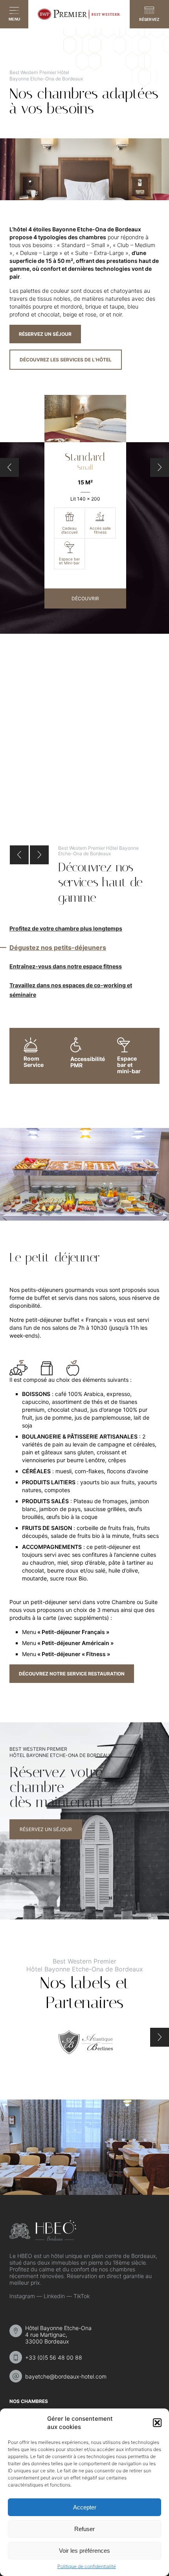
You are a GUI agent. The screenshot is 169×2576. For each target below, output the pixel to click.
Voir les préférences (84, 2551)
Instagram (22, 2296)
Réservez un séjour (45, 334)
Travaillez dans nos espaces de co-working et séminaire (71, 990)
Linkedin (54, 2296)
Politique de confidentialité (87, 2566)
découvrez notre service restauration (72, 1674)
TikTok (82, 2296)
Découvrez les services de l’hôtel (66, 360)
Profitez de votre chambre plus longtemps (66, 928)
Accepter (85, 2507)
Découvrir (85, 598)
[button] (157, 2423)
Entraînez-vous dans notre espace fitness (66, 966)
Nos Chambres (29, 2401)
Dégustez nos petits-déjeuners (58, 947)
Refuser (84, 2529)
